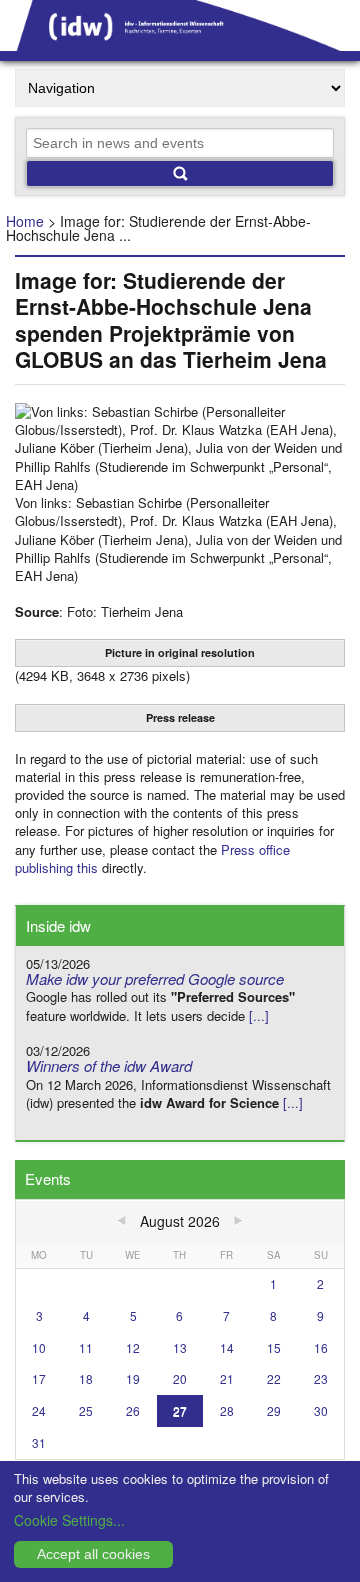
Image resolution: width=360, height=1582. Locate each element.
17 (39, 1378)
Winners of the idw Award (109, 1065)
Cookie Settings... (69, 1520)
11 (86, 1347)
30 (321, 1410)
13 (180, 1347)
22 (274, 1378)
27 (180, 1410)
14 (227, 1347)
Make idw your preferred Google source (155, 978)
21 (227, 1378)
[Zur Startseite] (180, 44)
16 (321, 1347)
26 (133, 1410)
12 (133, 1347)
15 (274, 1347)
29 (274, 1410)
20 (180, 1378)
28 (227, 1410)
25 (86, 1410)
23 (321, 1378)
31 (39, 1442)
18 (86, 1378)
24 (39, 1410)
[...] (259, 1015)
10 (39, 1347)
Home (25, 221)
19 (133, 1378)
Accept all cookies (93, 1554)
